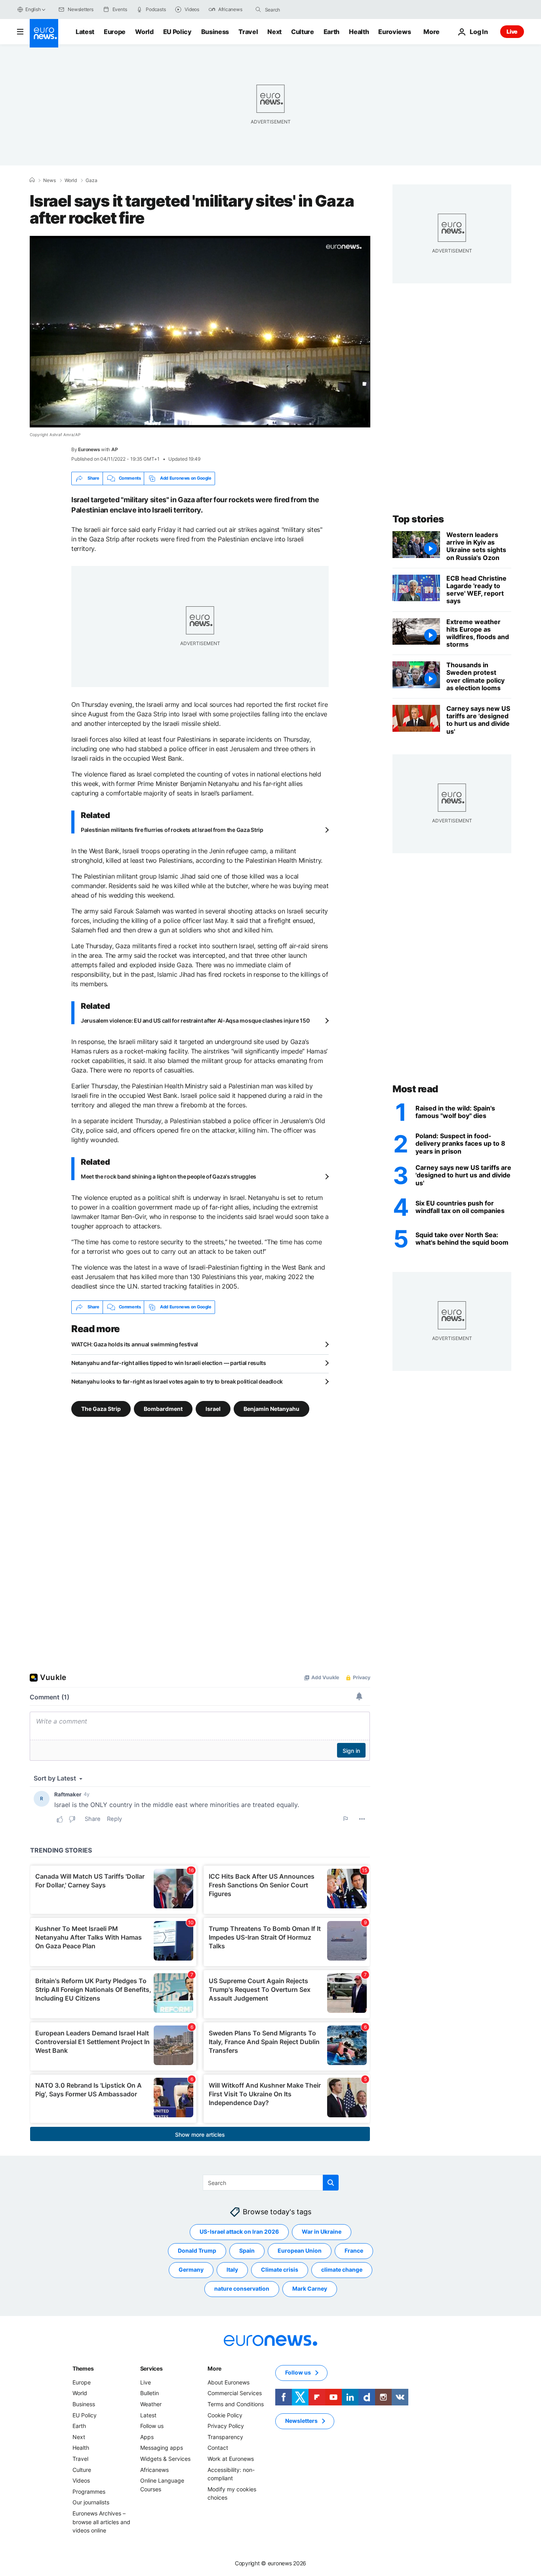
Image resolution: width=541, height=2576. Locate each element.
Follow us (152, 2426)
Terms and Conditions (236, 2404)
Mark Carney (310, 2288)
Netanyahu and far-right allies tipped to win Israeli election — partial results (169, 1363)
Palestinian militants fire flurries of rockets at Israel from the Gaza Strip (172, 830)
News (50, 180)
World (144, 32)
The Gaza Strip (101, 1408)
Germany (191, 2269)
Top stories (418, 519)
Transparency (225, 2437)
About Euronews (229, 2382)
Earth (331, 32)
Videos (81, 2480)
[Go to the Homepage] (44, 33)
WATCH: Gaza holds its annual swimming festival (135, 1344)
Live (512, 31)
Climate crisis (280, 2269)
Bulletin (150, 2393)
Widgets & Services (165, 2459)
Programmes (89, 2491)
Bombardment (163, 1408)
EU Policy (177, 32)
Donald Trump (197, 2250)
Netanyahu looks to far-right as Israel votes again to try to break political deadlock (177, 1381)
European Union (300, 2250)
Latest (85, 32)
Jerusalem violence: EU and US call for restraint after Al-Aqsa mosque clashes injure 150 (195, 1020)
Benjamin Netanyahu (271, 1408)
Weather (151, 2404)
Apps (147, 2437)
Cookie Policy (225, 2415)
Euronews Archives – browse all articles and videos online (101, 2522)
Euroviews (394, 32)
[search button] (258, 9)
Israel (213, 1408)
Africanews (154, 2469)
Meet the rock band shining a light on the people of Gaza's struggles (169, 1176)
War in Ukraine (322, 2231)
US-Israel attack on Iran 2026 (239, 2231)
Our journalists (91, 2502)
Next (274, 32)
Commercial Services (235, 2393)
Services (151, 2368)
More (214, 2368)
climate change (342, 2269)
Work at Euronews (231, 2459)
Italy (232, 2269)
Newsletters (301, 2421)
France (354, 2250)
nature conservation (242, 2288)
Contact (218, 2448)
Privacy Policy (226, 2426)
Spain (247, 2250)
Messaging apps (162, 2448)
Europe (115, 32)
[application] (200, 332)
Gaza (91, 180)
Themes (83, 2368)
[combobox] (298, 9)
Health (359, 32)
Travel (248, 32)
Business (215, 32)
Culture (303, 32)
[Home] (32, 180)
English (33, 9)
